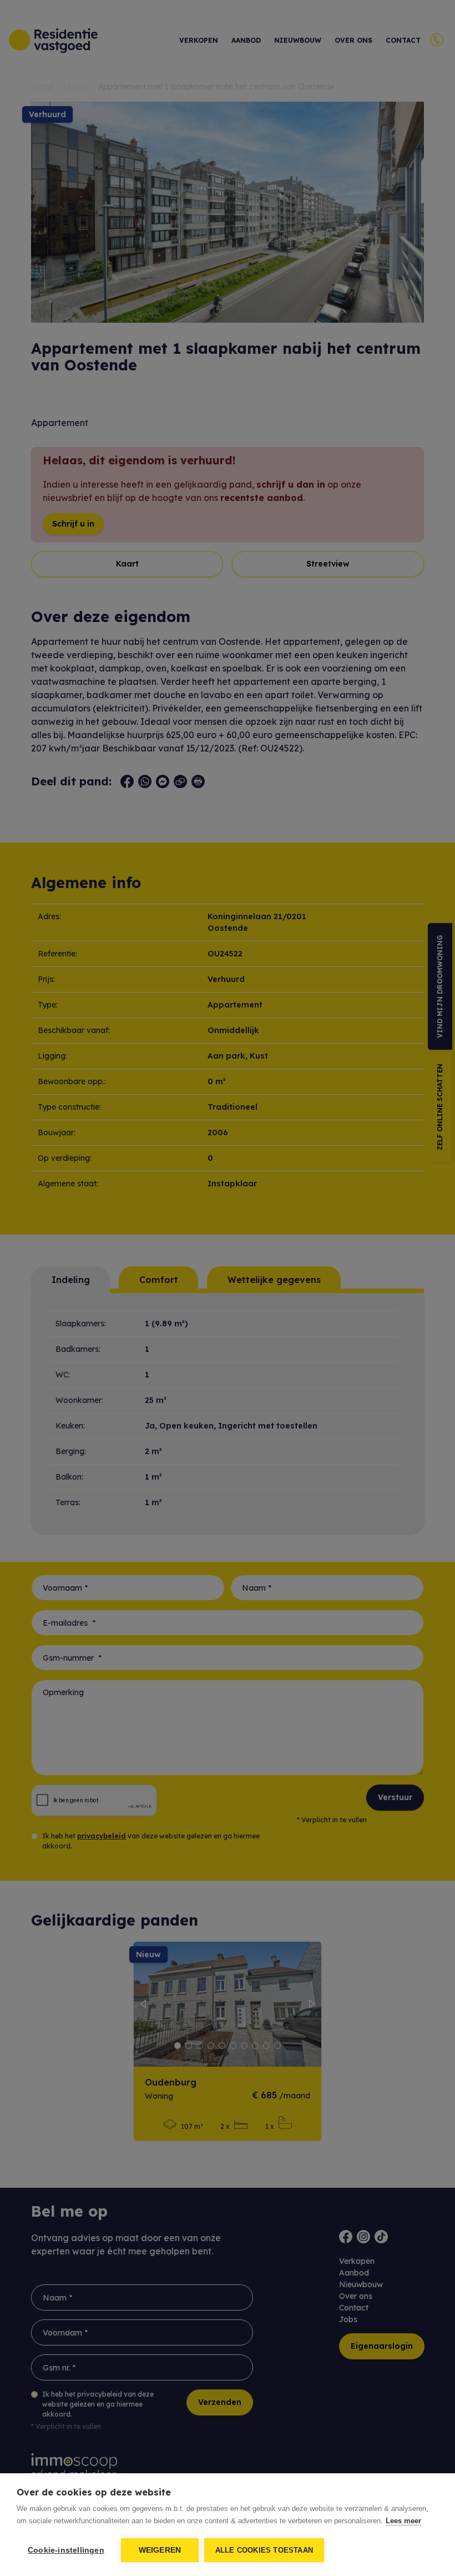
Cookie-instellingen (66, 2550)
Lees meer (403, 2521)
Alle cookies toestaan (264, 2550)
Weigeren (160, 2550)
